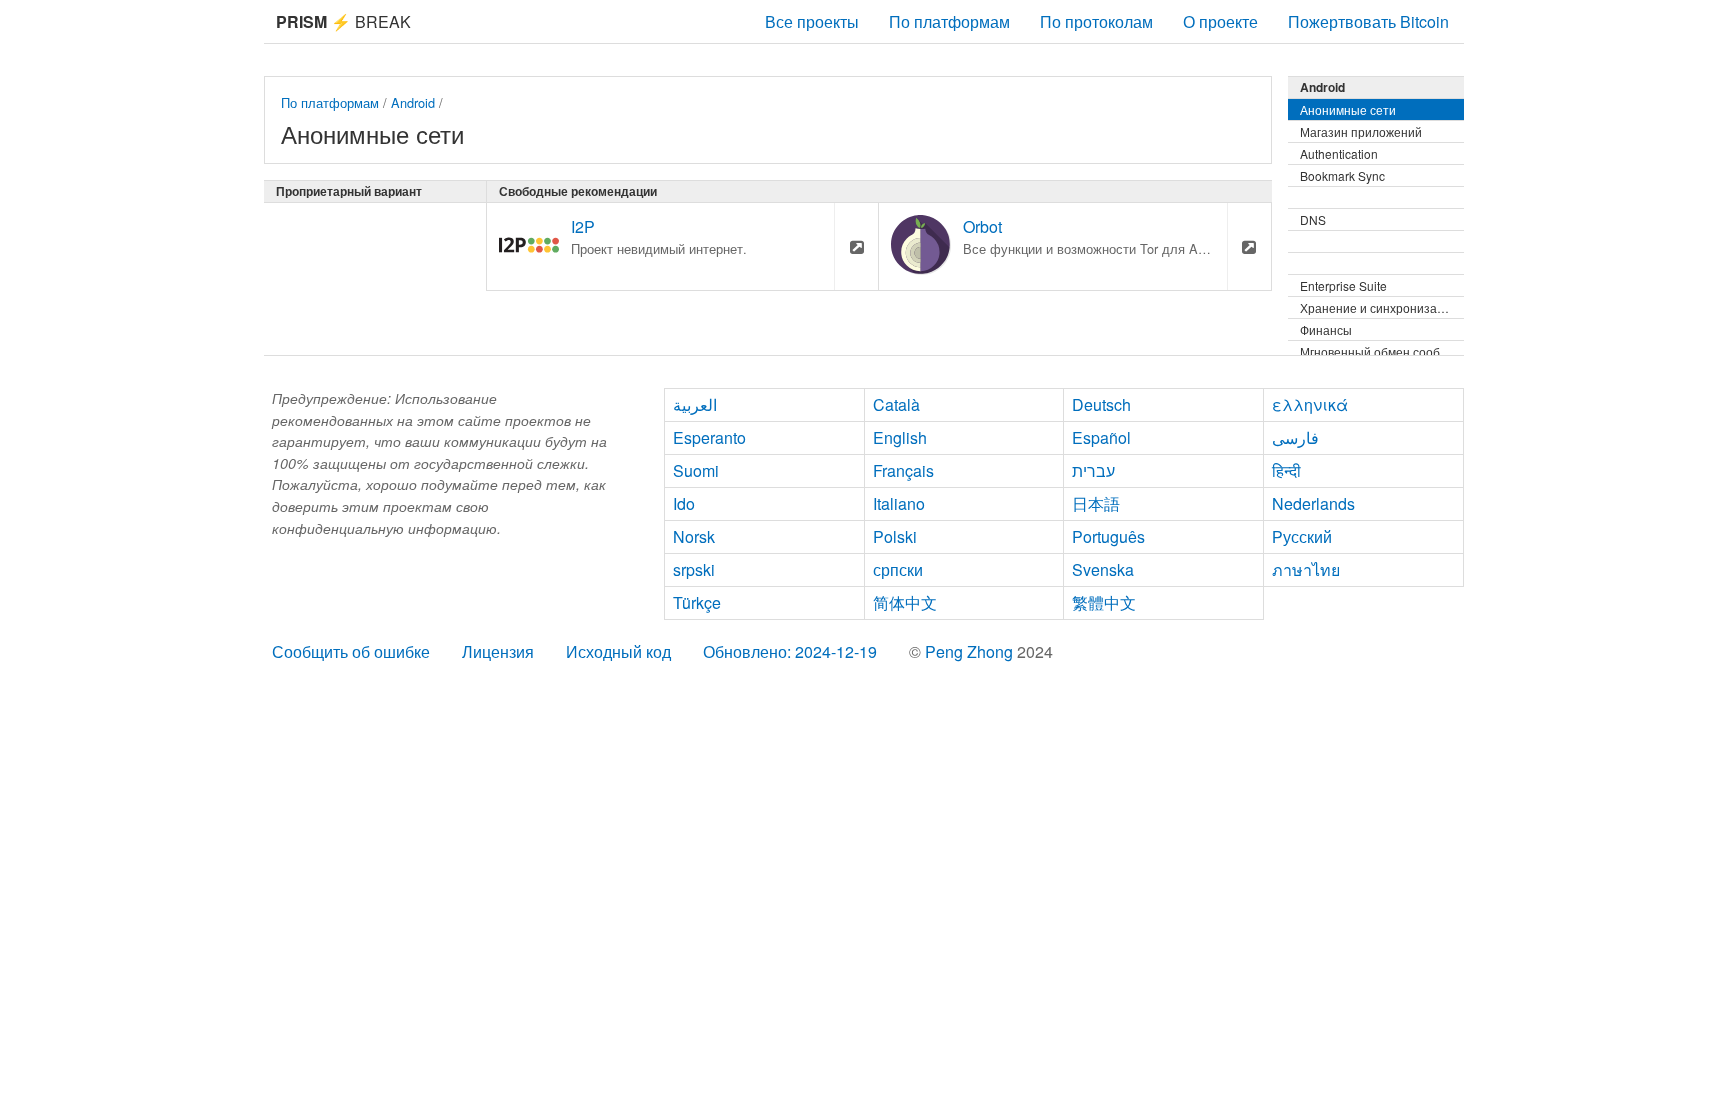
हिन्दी (1286, 470)
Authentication (1339, 153)
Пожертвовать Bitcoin (1368, 21)
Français (903, 470)
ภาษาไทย (1306, 569)
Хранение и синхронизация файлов (1382, 307)
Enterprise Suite (1343, 285)
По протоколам (1096, 21)
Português (1108, 536)
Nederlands (1313, 503)
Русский (1302, 536)
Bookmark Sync (1342, 175)
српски (898, 569)
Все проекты (812, 21)
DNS (1313, 219)
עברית (1093, 470)
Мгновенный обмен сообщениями (1382, 351)
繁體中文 (1104, 602)
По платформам (949, 21)
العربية (695, 404)
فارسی (1295, 437)
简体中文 (905, 602)
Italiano (899, 503)
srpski (694, 569)
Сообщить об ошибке (351, 651)
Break (343, 21)
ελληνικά (1310, 404)
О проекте (1220, 21)
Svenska (1103, 569)
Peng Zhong (971, 651)
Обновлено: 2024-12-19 (790, 651)
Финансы (1326, 329)
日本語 (1096, 503)
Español (1101, 437)
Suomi (696, 470)
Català (896, 404)
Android (413, 102)
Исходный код (618, 651)
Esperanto (709, 437)
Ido (684, 503)
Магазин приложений (1361, 131)
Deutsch (1101, 404)
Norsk (694, 536)
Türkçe (697, 602)
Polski (895, 536)
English (900, 437)
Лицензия (498, 651)
